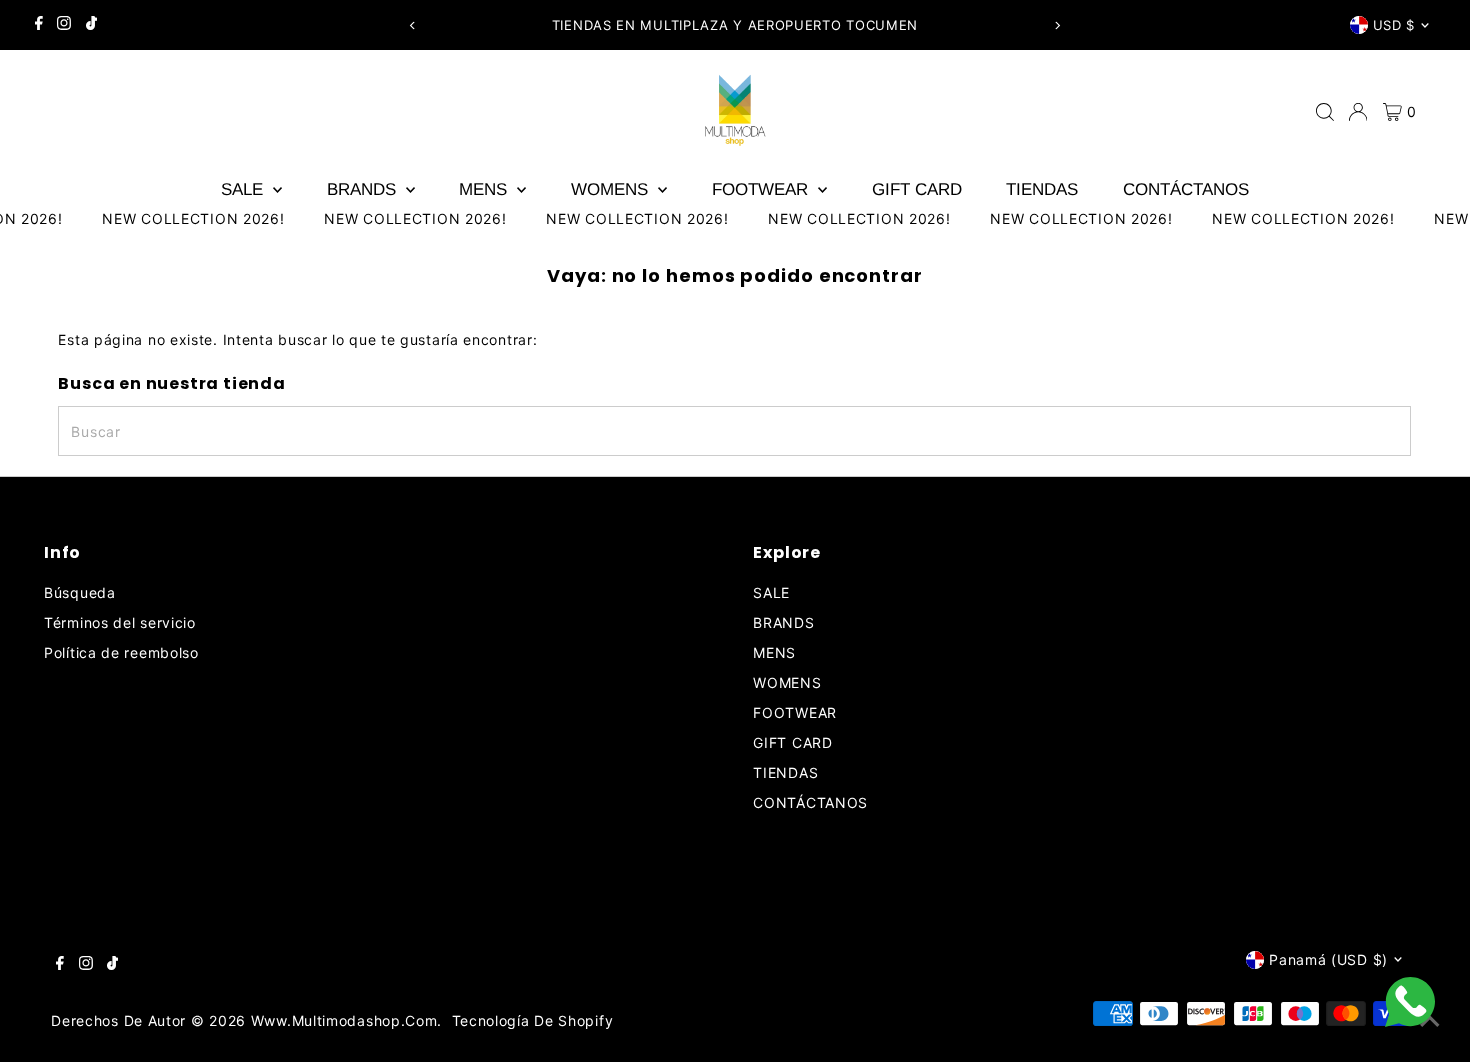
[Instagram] (64, 25)
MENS (485, 189)
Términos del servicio (120, 622)
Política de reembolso (121, 652)
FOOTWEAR (762, 189)
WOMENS (612, 189)
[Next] (1057, 25)
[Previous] (412, 25)
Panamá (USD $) (1328, 959)
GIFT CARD (917, 189)
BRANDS (364, 189)
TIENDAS (1042, 189)
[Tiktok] (91, 25)
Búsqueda (80, 592)
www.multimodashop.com (344, 1020)
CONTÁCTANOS (1186, 189)
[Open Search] (1325, 112)
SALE (244, 189)
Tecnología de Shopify (533, 1020)
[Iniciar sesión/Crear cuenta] (1358, 112)
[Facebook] (39, 25)
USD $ (1394, 25)
